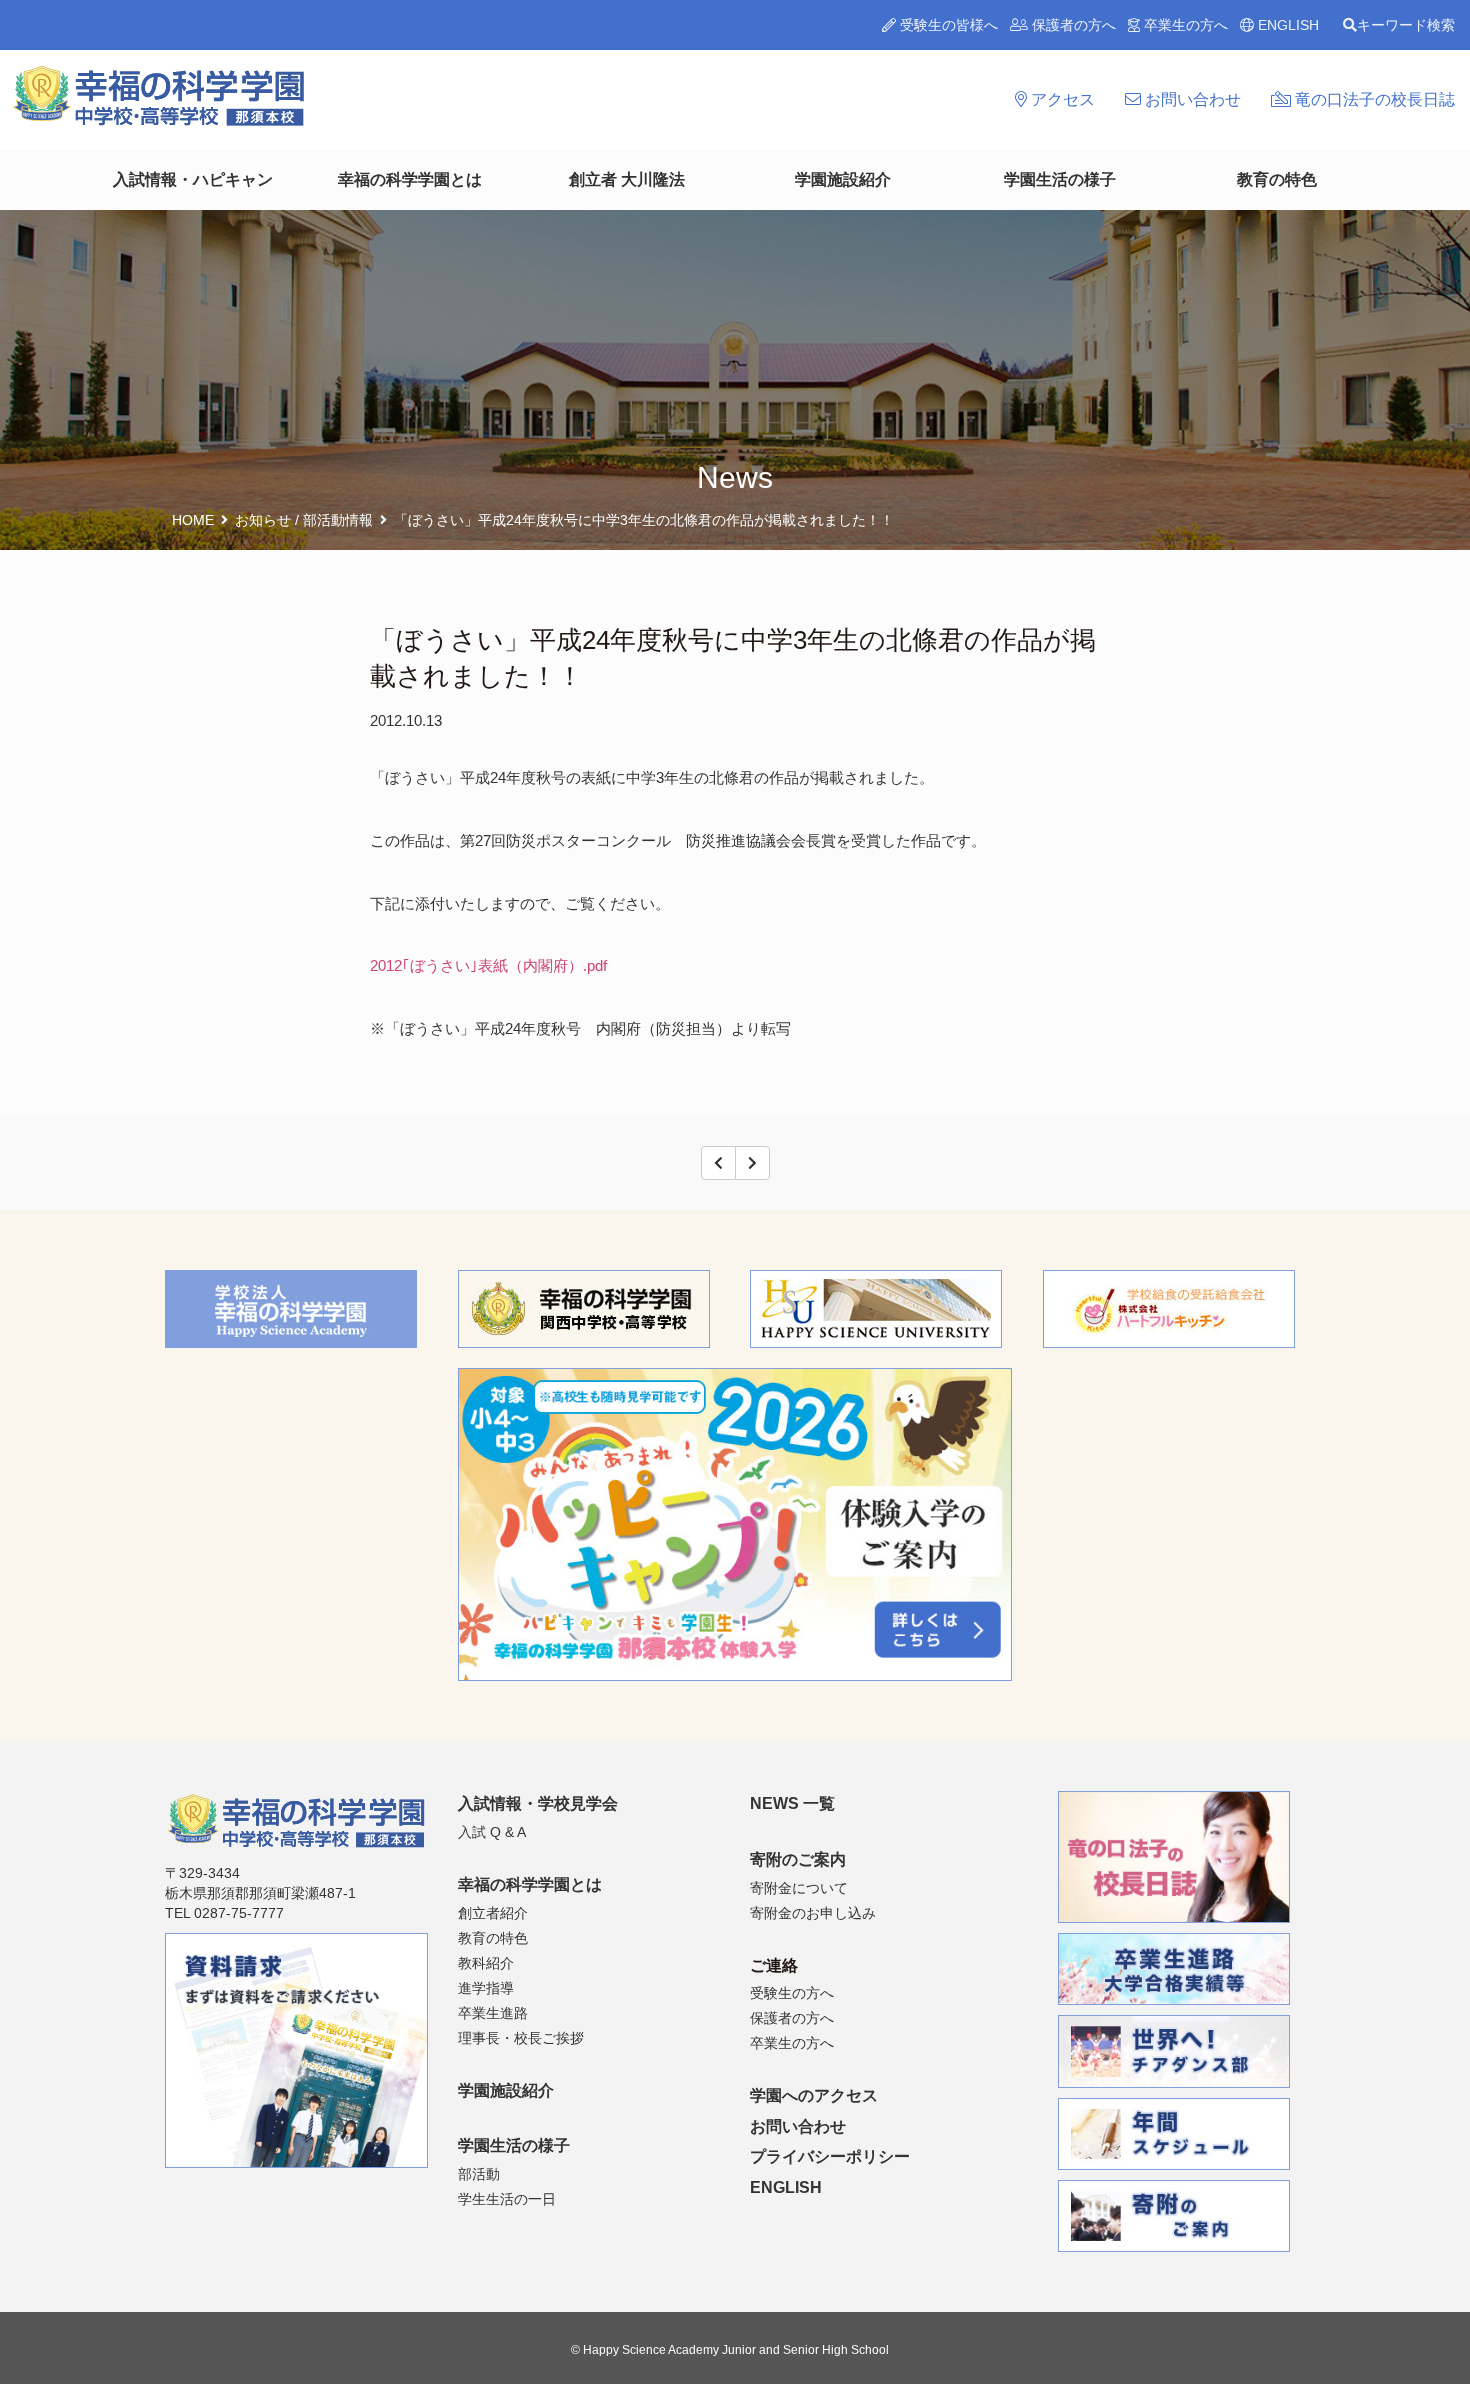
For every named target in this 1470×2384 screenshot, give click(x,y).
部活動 (479, 2174)
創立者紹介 (493, 1913)
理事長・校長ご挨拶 (521, 2038)
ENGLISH (1286, 25)
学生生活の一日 (507, 2199)
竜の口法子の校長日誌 (1373, 99)
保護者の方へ (1072, 25)
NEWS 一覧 (792, 1803)
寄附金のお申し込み (813, 1913)
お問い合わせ (1191, 99)
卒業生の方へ (1184, 25)
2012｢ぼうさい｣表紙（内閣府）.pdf (488, 965)
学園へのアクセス (814, 2095)
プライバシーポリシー (830, 2156)
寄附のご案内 (798, 1859)
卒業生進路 (493, 2013)
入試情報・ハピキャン (193, 179)
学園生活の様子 (1060, 179)
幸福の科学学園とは (410, 179)
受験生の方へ (792, 1993)
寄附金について (799, 1888)
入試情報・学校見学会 (538, 1803)
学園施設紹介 (843, 179)
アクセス (1061, 99)
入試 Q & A (492, 1832)
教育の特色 (1277, 179)
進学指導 (486, 1988)
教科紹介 (486, 1963)
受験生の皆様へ (947, 25)
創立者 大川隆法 (627, 179)
